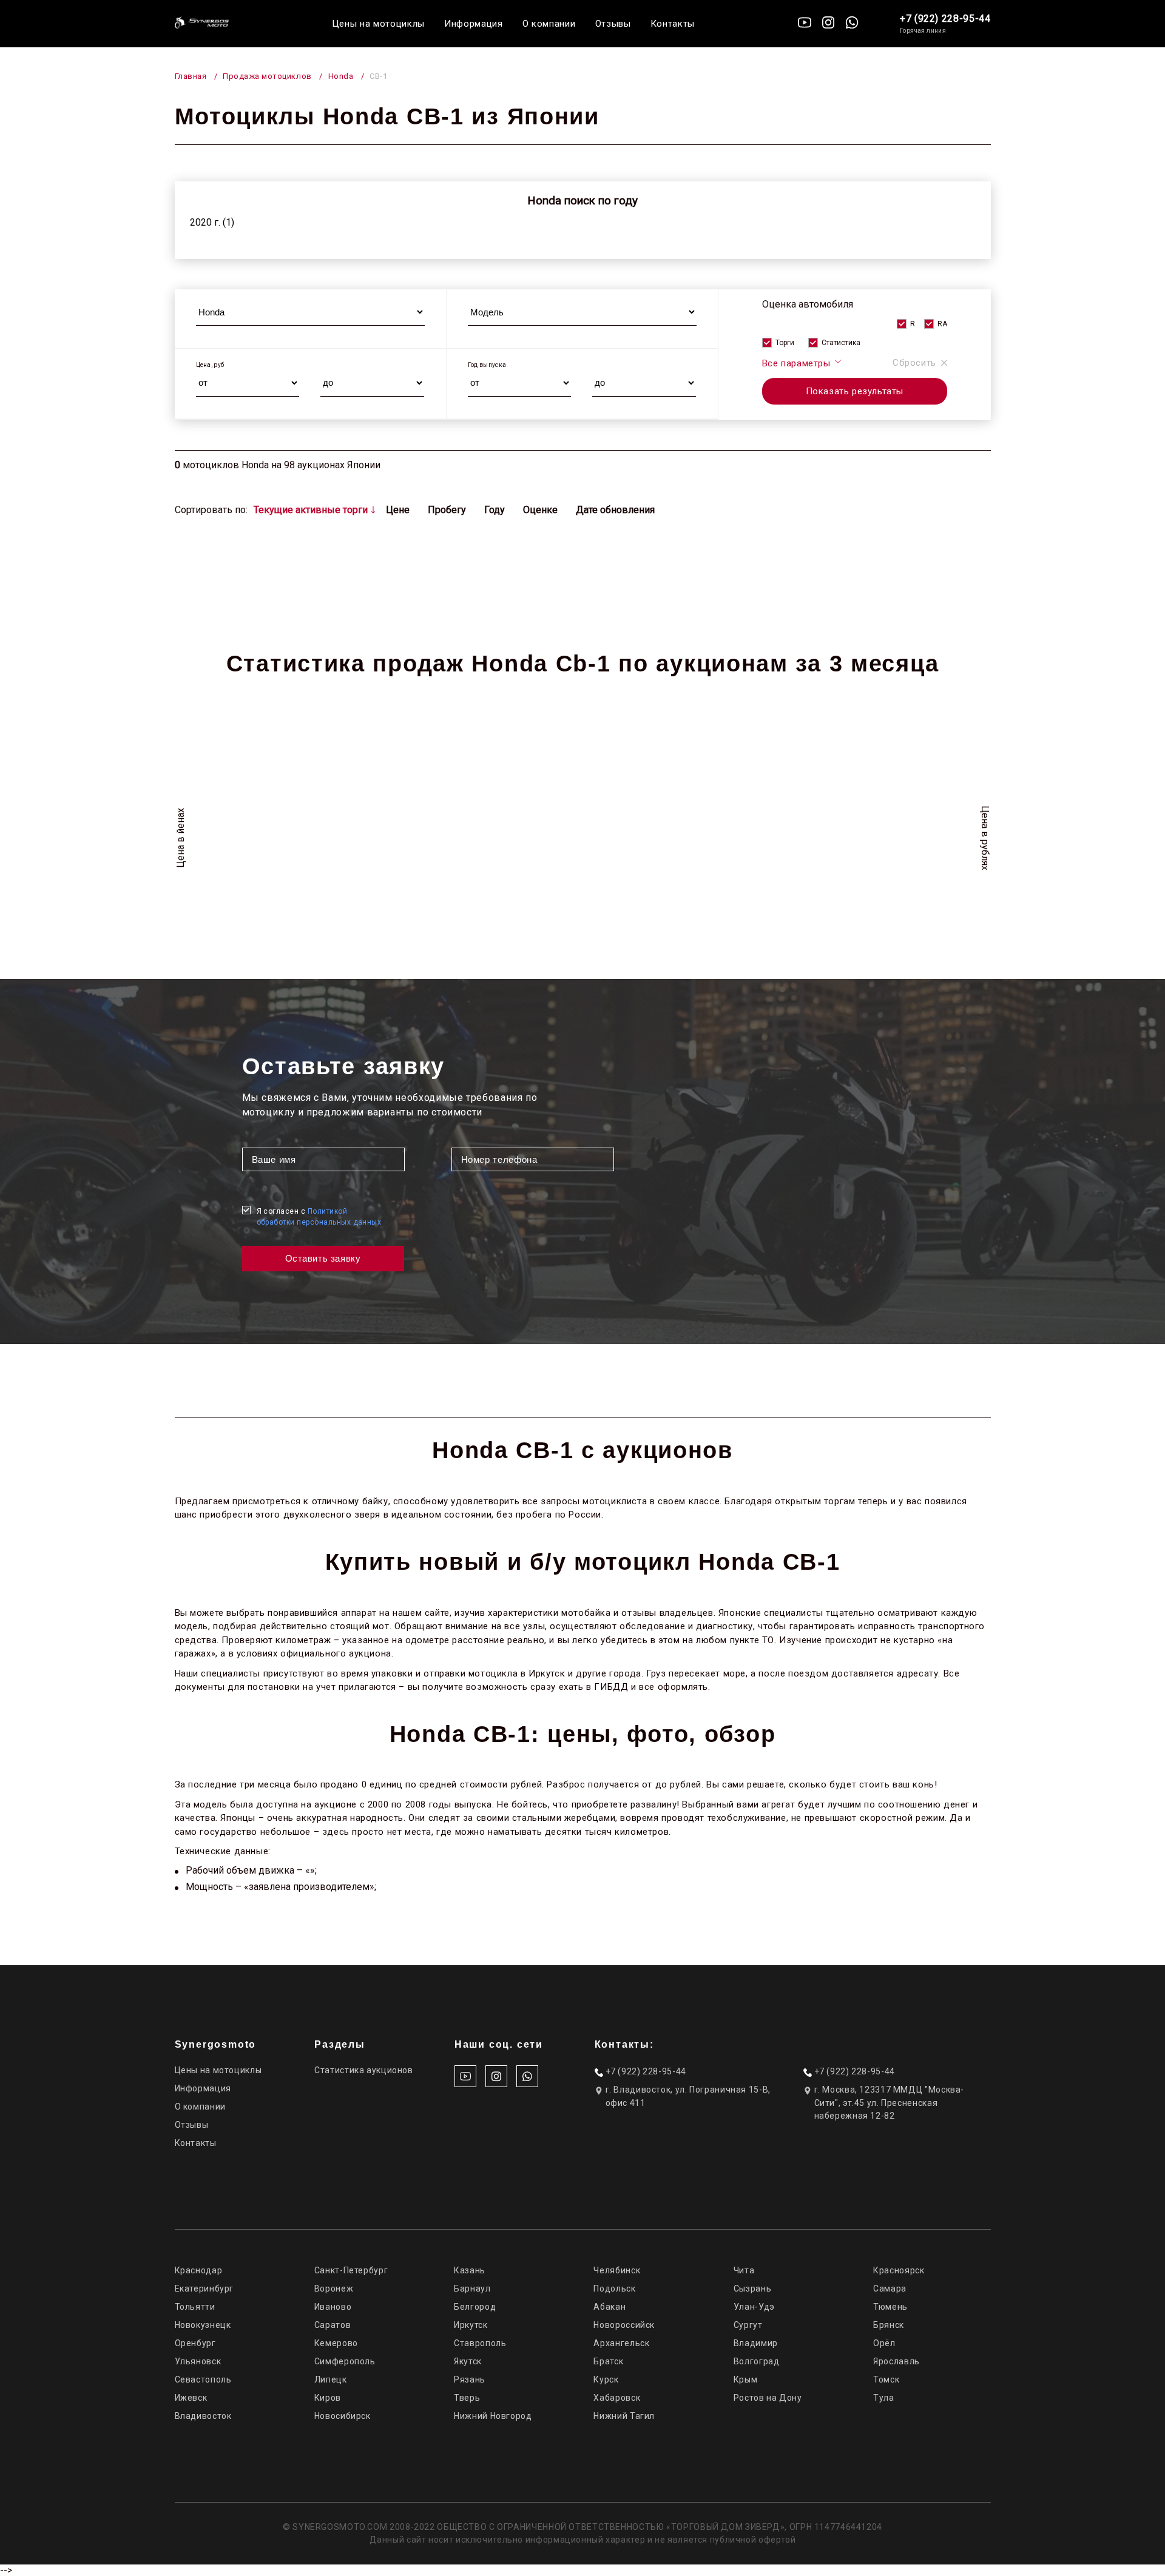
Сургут (748, 2325)
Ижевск (191, 2398)
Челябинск (617, 2270)
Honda (341, 76)
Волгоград (757, 2361)
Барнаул (472, 2288)
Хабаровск (617, 2398)
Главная (191, 76)
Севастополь (203, 2379)
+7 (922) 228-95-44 (945, 18)
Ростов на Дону (768, 2398)
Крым (746, 2379)
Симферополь (345, 2361)
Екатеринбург (204, 2288)
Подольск (614, 2288)
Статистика (841, 343)
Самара (890, 2288)
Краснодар (199, 2270)
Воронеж (334, 2288)
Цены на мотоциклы (378, 24)
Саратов (333, 2325)
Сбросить (914, 363)
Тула (884, 2398)
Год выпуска (487, 365)
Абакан (610, 2307)
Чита (744, 2270)
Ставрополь (480, 2343)
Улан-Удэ (754, 2307)
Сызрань (752, 2288)
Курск (606, 2379)
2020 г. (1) (212, 222)
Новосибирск (343, 2416)
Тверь (467, 2398)
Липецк (331, 2379)
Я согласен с (319, 1217)
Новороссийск (624, 2325)
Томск (886, 2379)
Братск (608, 2361)
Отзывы (613, 24)
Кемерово (336, 2343)
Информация (474, 24)
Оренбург (195, 2343)
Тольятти (195, 2307)
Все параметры (798, 363)
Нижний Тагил (624, 2416)
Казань (470, 2270)
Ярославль (897, 2361)
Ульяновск (198, 2361)
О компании (549, 24)
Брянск (889, 2325)
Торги (785, 343)
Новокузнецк (203, 2325)
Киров (328, 2398)
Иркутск (471, 2325)
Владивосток (203, 2416)
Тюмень (890, 2307)
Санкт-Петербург (351, 2270)
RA (942, 324)
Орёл (884, 2343)
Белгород (475, 2307)
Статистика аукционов (364, 2070)
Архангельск (621, 2343)
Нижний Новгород (493, 2416)
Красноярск (899, 2270)
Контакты (673, 24)
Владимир (756, 2343)
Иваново (333, 2307)
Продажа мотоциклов (267, 76)
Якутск (468, 2361)
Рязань (470, 2379)
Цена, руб (210, 365)
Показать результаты (855, 391)
